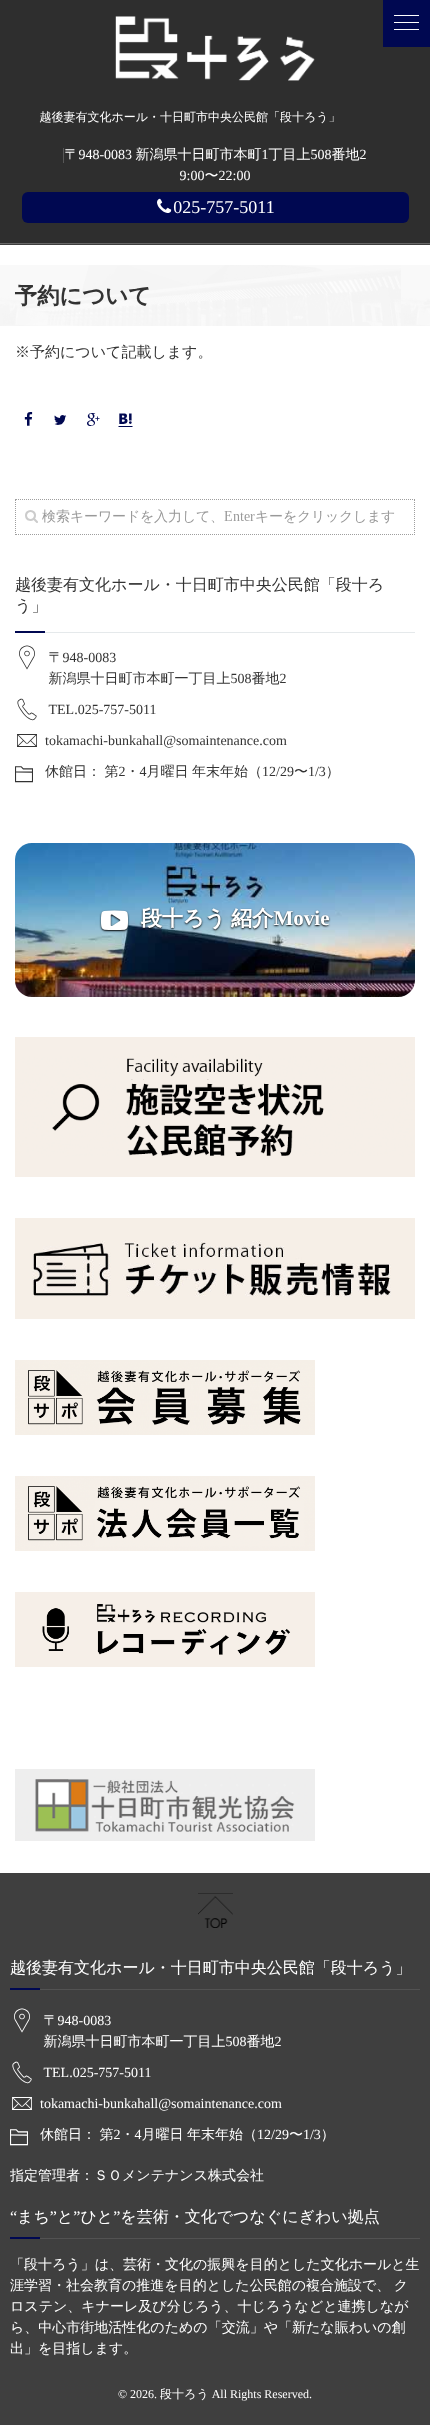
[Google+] (93, 421)
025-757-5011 (223, 207)
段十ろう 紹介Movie (232, 918)
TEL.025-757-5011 (103, 710)
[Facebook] (28, 421)
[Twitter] (61, 421)
